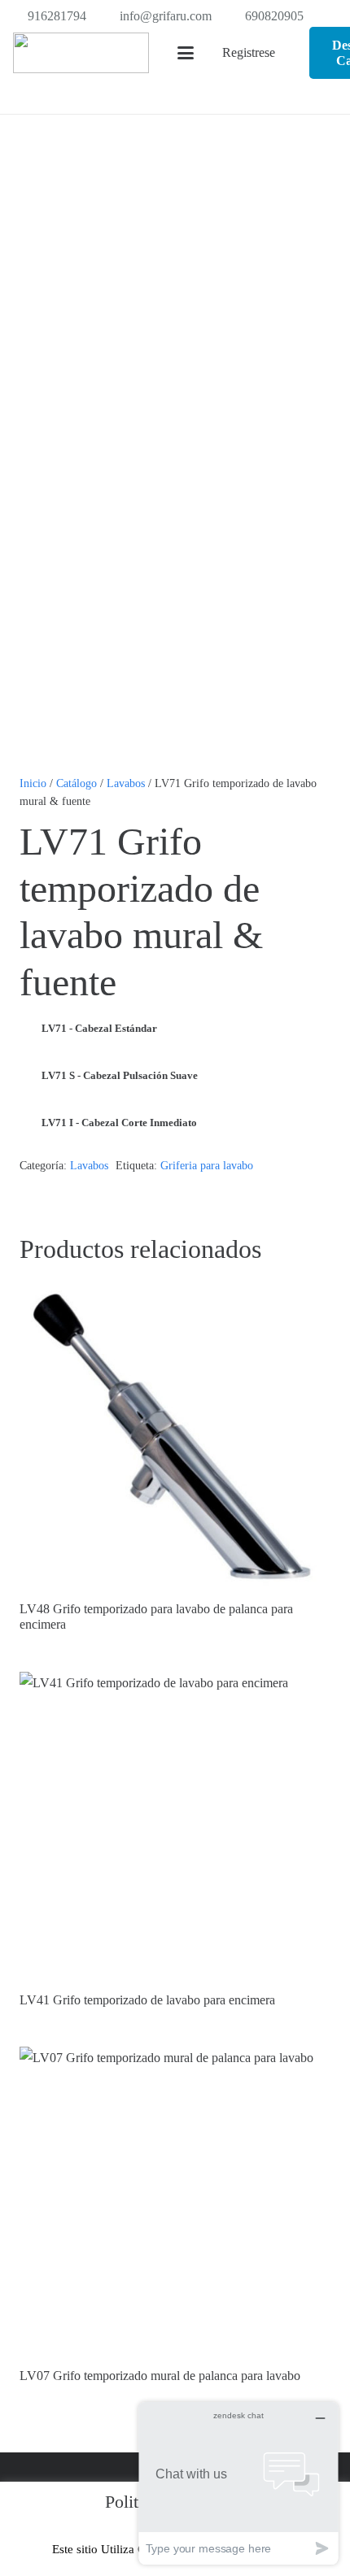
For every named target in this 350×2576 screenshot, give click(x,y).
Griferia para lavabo (207, 1165)
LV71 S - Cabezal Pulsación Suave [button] (120, 1075)
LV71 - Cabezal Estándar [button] (99, 1028)
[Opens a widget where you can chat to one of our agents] (238, 2483)
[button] (186, 53)
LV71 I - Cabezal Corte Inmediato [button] (119, 1123)
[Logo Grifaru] (81, 53)
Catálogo (77, 783)
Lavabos (126, 783)
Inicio (33, 783)
